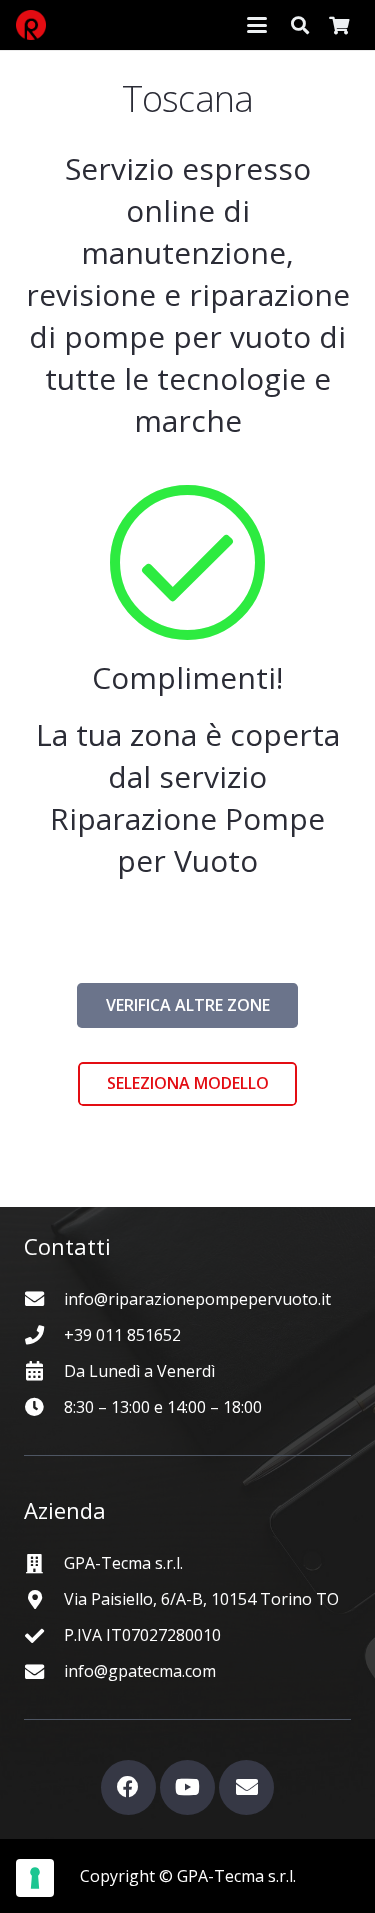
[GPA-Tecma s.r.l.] (44, 1563)
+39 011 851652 (122, 1335)
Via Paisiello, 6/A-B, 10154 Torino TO (201, 1599)
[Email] (246, 1787)
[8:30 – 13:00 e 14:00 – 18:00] (44, 1406)
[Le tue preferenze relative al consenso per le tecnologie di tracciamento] (35, 1878)
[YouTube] (187, 1787)
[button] (257, 25)
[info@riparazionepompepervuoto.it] (44, 1298)
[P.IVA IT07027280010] (44, 1635)
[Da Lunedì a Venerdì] (44, 1370)
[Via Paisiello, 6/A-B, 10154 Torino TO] (44, 1599)
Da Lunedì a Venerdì (139, 1371)
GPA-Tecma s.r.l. (123, 1563)
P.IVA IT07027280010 (142, 1635)
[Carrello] (339, 25)
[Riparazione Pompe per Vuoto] (31, 25)
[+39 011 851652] (44, 1334)
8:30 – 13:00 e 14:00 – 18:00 (163, 1407)
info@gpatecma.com (140, 1671)
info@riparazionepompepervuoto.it (197, 1299)
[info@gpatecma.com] (44, 1671)
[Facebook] (128, 1787)
